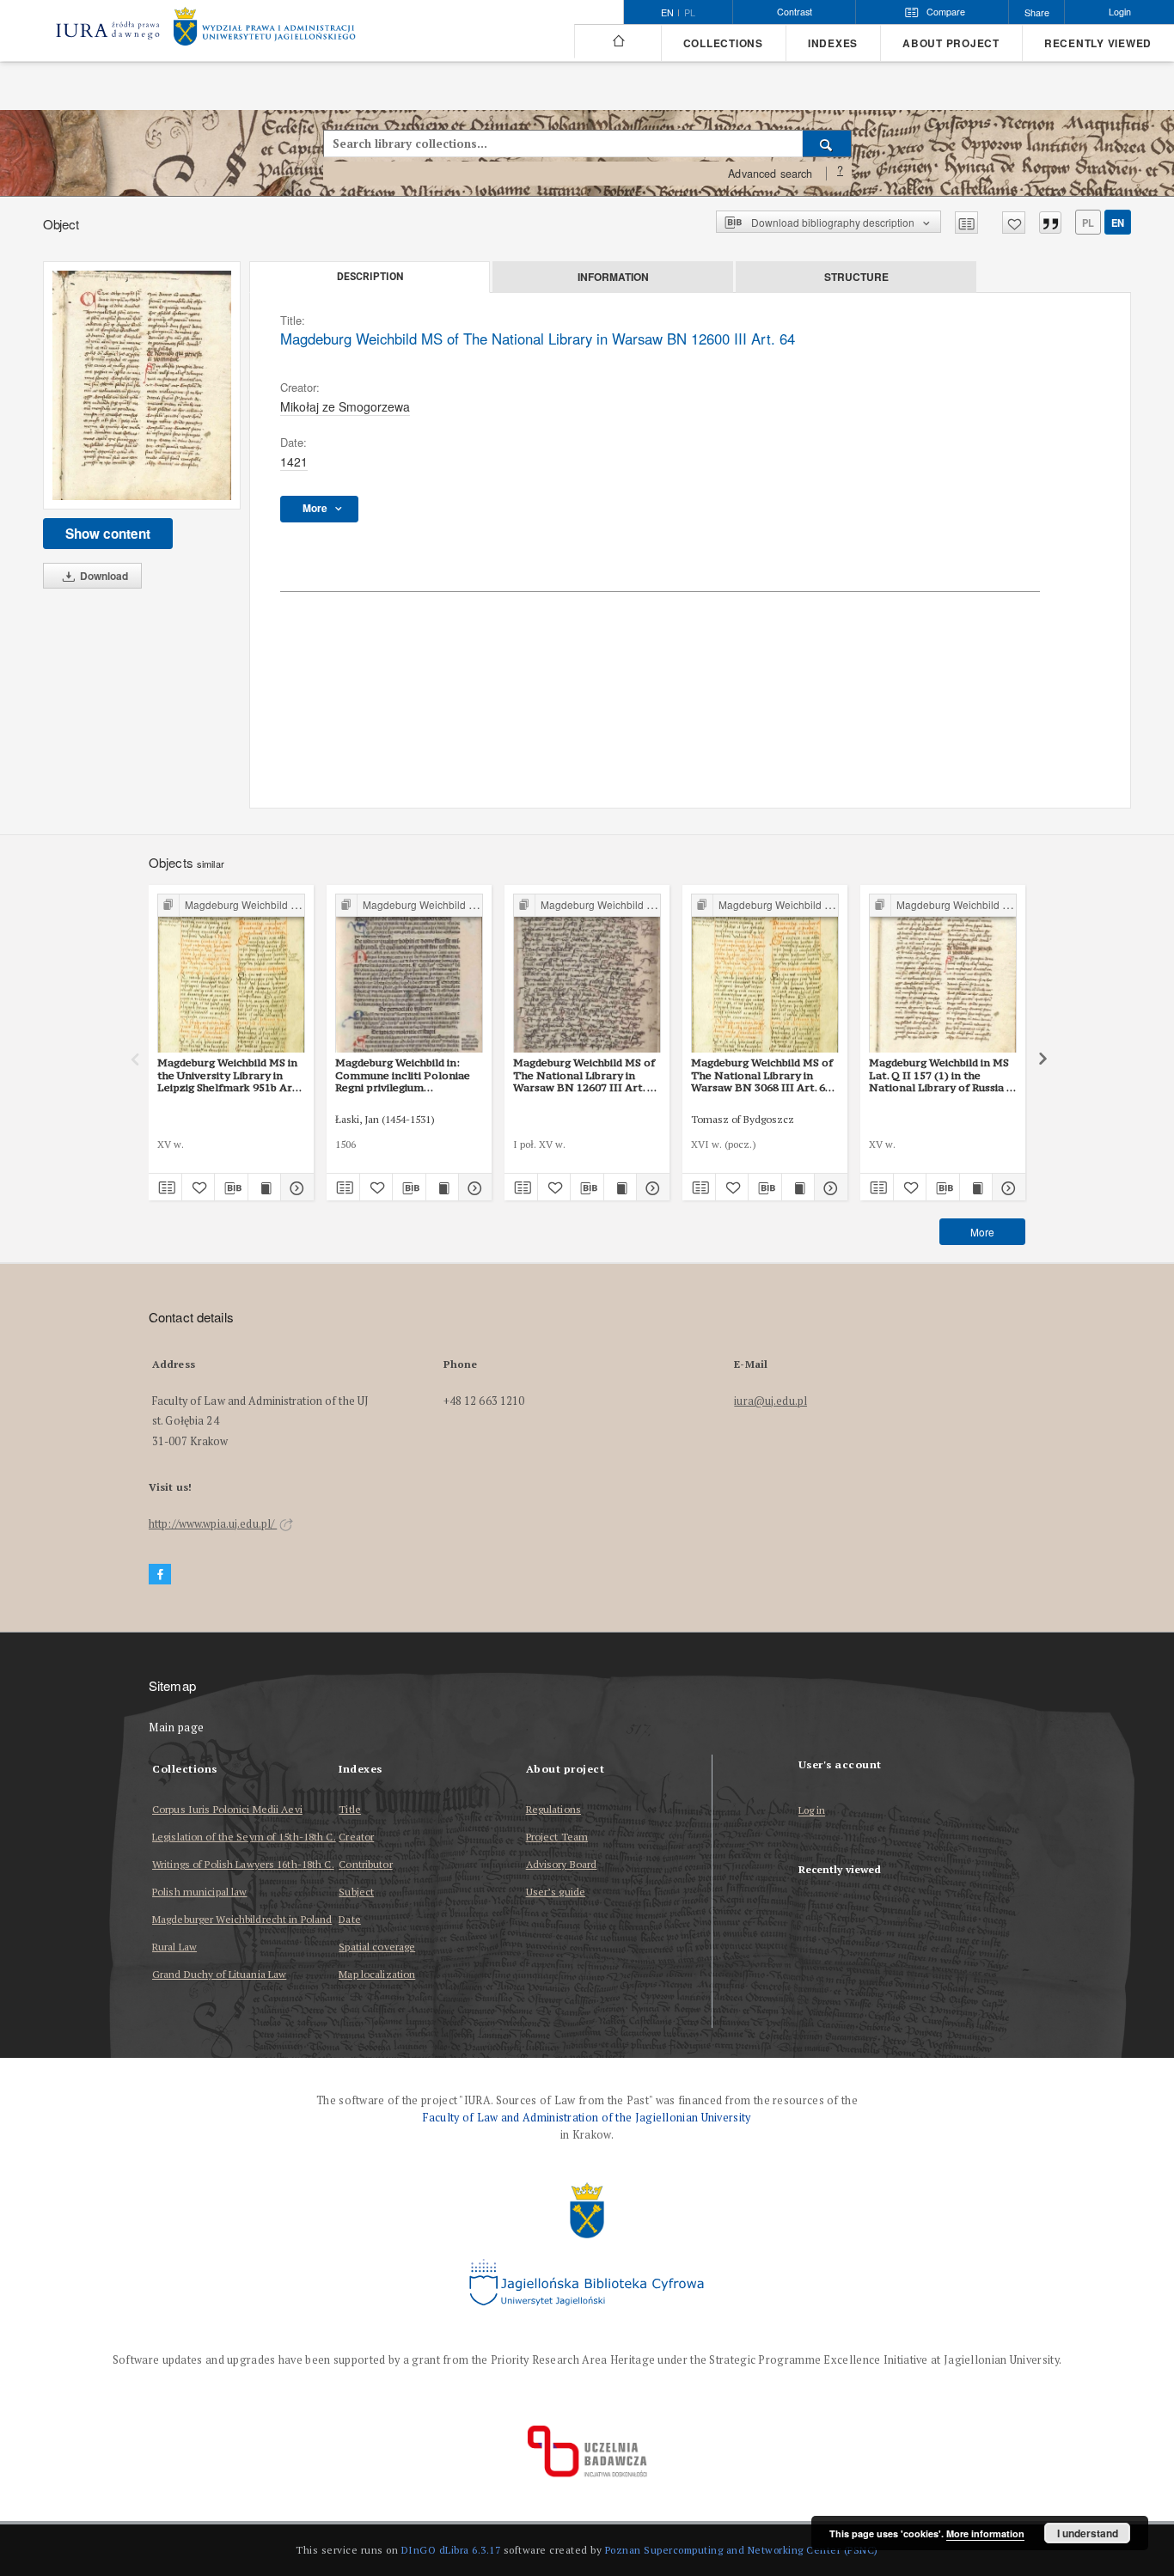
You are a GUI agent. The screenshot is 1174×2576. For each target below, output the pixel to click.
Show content (108, 534)
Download (103, 576)
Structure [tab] (856, 277)
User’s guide (556, 1892)
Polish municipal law (199, 1892)
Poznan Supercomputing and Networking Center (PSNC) (742, 2550)
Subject (356, 1892)
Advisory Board (562, 1864)
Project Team (557, 1837)
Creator (356, 1837)
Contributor (365, 1864)
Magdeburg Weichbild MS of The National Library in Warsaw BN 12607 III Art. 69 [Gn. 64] (586, 1075)
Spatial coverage (377, 1947)
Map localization (377, 1974)
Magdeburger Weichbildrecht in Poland (242, 1919)
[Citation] (1050, 223)
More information (985, 2533)
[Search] (827, 143)
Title (350, 1809)
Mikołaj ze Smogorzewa (345, 406)
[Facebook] (160, 1575)
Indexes (833, 43)
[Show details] (295, 1187)
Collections (723, 43)
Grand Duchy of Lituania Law (219, 1974)
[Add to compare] (966, 223)
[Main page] (618, 41)
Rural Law (174, 1947)
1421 (294, 461)
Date (349, 1919)
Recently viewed (1098, 43)
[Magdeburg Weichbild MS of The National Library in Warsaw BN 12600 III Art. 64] (142, 385)
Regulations (553, 1809)
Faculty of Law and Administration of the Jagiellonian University (587, 2118)
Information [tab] (613, 277)
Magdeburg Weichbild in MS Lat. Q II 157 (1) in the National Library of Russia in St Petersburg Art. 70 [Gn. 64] (942, 1075)
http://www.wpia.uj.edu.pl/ (213, 1524)
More (982, 1232)
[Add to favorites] (1014, 223)
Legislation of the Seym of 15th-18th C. (244, 1837)
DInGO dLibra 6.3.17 (451, 2550)
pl (690, 13)
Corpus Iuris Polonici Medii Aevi (227, 1809)
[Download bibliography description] (231, 1187)
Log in (812, 1811)
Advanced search (770, 174)
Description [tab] (370, 277)
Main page (177, 1728)
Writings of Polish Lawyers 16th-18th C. (243, 1864)
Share (1037, 12)
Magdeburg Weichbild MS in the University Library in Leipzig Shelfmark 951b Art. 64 (229, 1075)
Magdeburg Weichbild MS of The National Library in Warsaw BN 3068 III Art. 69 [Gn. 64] (762, 1075)
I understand (1088, 2533)
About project (951, 43)
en (1118, 223)
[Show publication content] (265, 1187)
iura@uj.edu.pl (770, 1401)
